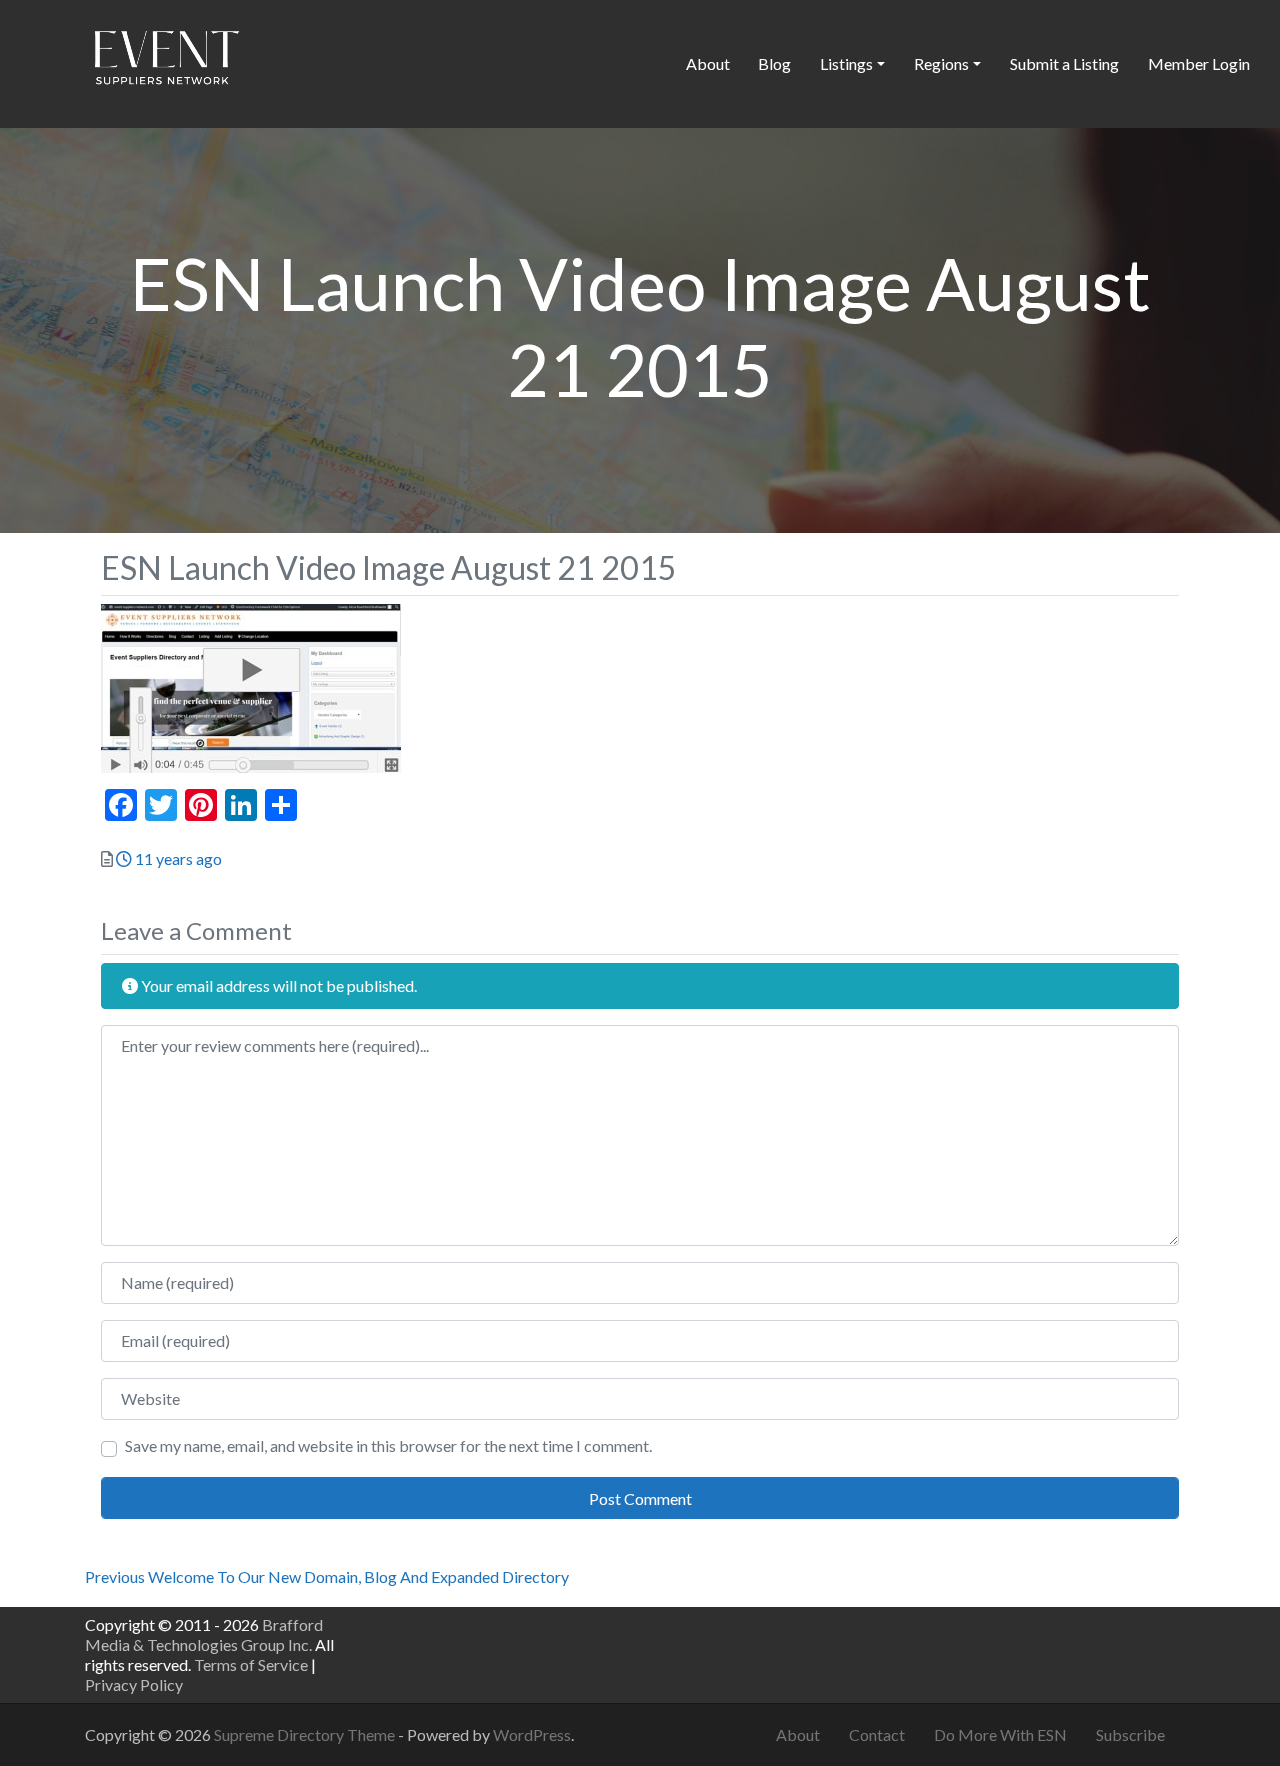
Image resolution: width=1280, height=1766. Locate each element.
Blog (774, 63)
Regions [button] (941, 63)
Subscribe (1130, 1734)
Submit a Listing (1064, 63)
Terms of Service (251, 1664)
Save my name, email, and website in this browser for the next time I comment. (388, 1445)
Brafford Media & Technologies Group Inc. (204, 1634)
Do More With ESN (1000, 1734)
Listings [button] (846, 63)
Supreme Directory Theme (306, 1734)
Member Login (1199, 63)
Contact (877, 1734)
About (708, 63)
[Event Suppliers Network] (166, 61)
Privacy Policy (134, 1684)
